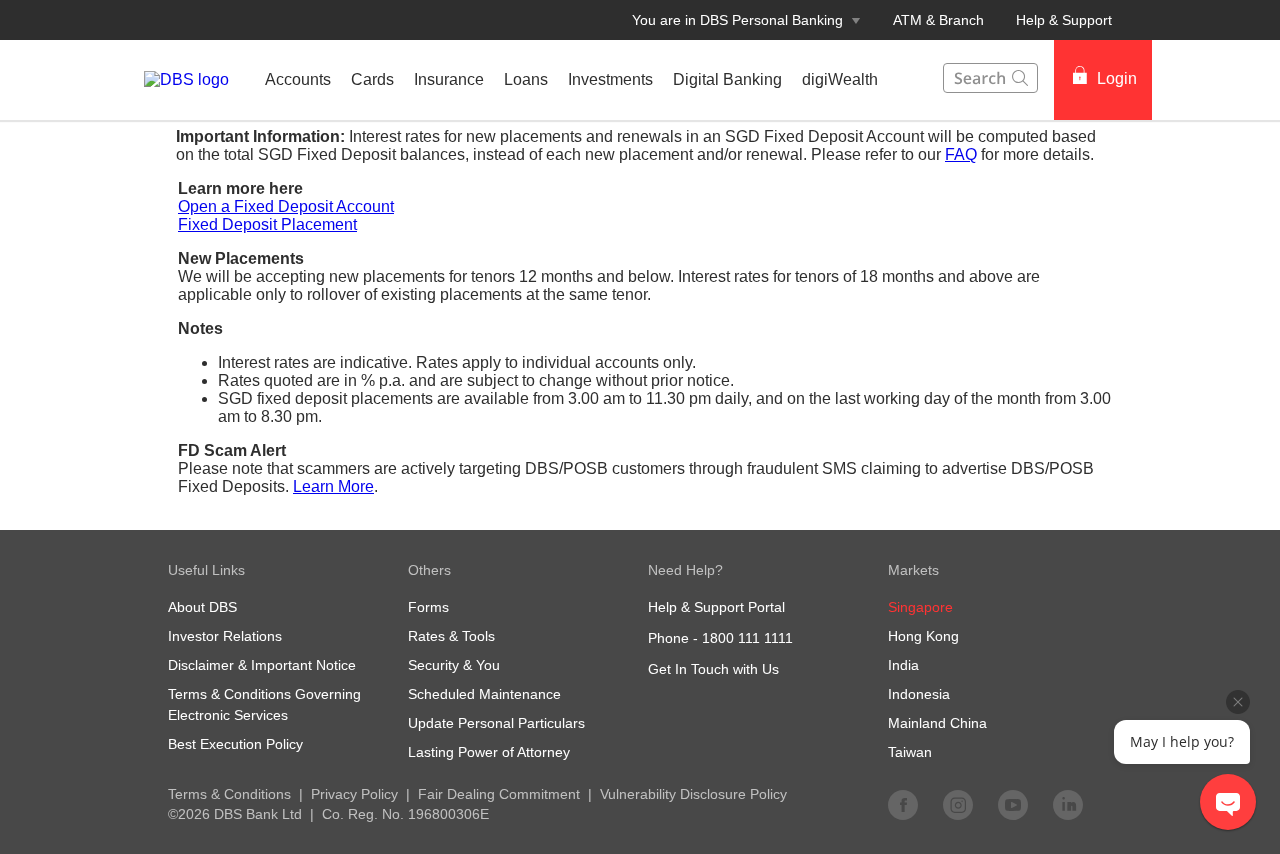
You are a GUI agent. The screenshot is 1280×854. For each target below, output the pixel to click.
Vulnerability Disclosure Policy (693, 794)
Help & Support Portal (716, 607)
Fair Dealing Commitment (499, 794)
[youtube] (1013, 804)
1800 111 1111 (747, 638)
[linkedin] (1068, 804)
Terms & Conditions (229, 794)
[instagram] (958, 804)
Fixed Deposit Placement (267, 224)
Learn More (333, 486)
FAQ (961, 154)
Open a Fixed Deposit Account (286, 206)
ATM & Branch (938, 20)
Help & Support (1064, 20)
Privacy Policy (354, 794)
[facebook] (903, 804)
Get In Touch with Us (713, 669)
